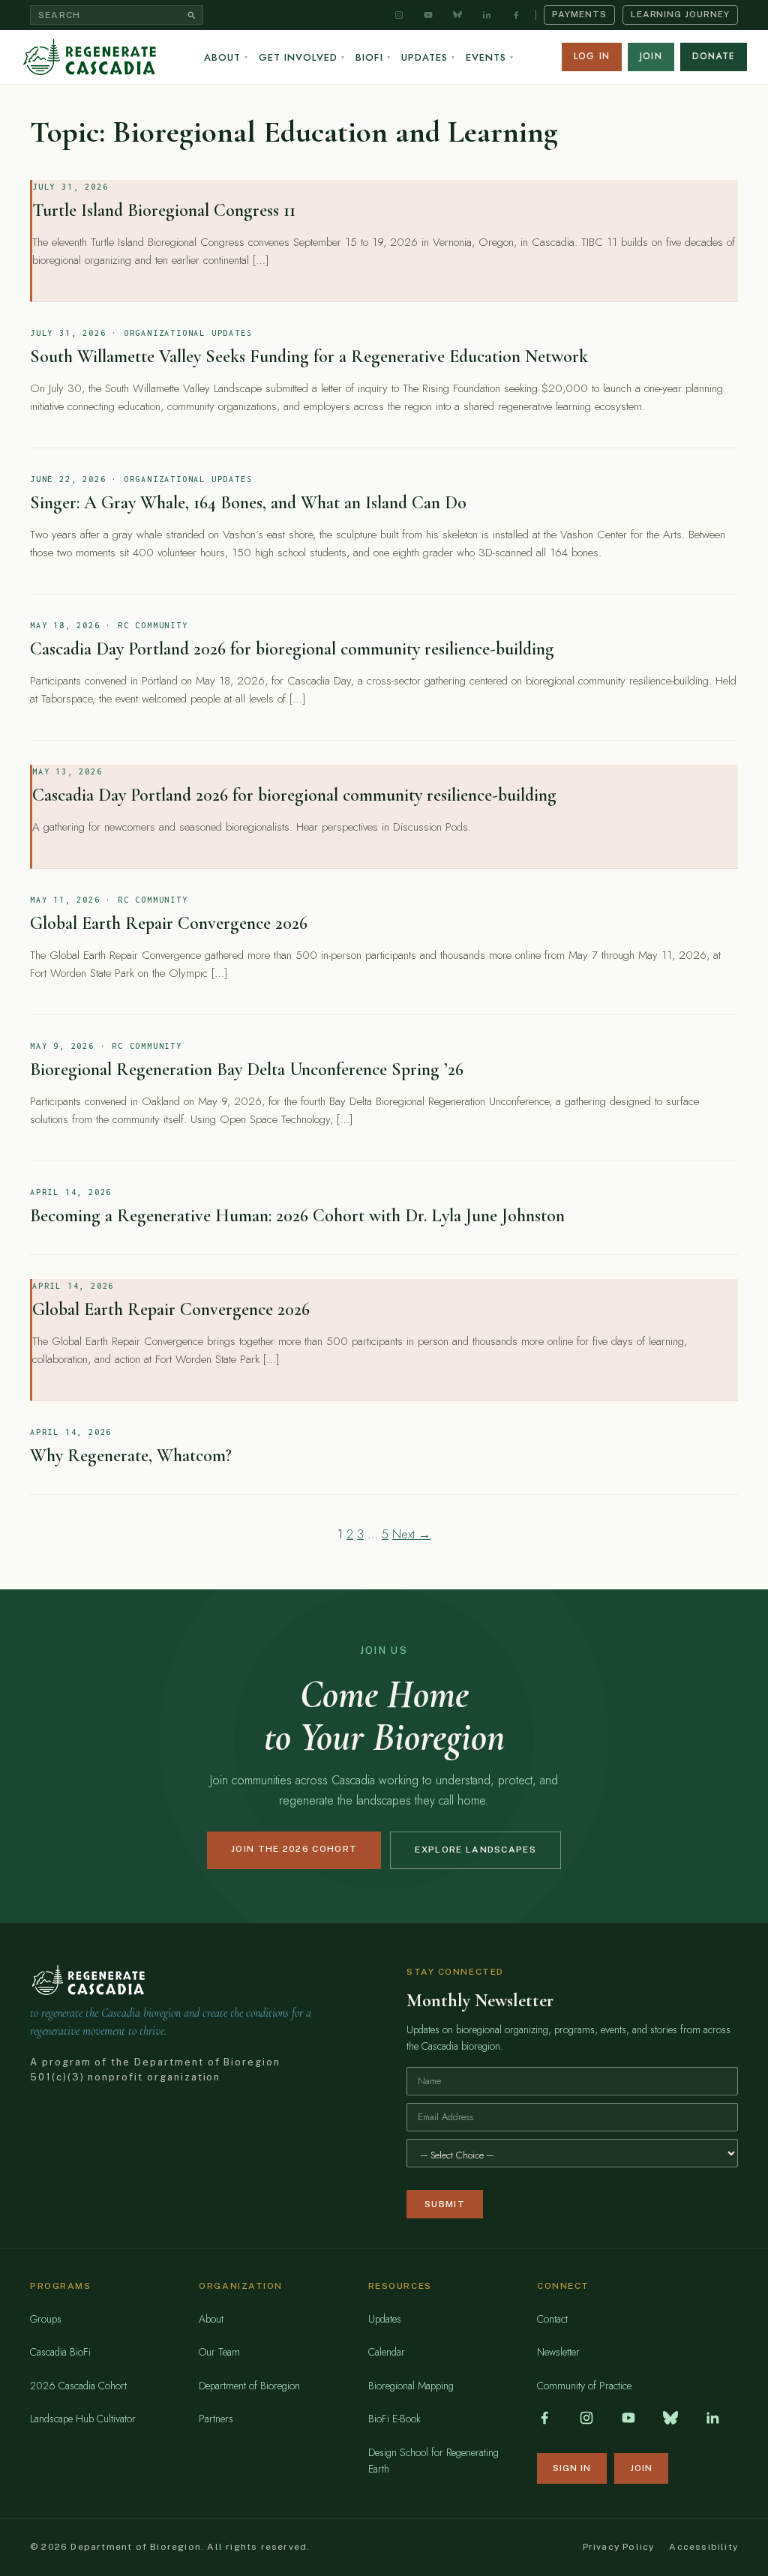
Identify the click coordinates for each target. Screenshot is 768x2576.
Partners (216, 2419)
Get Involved (302, 57)
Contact (552, 2319)
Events (490, 57)
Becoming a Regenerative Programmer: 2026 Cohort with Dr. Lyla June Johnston (297, 1216)
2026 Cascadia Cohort (78, 2386)
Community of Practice (584, 2386)
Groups (46, 2319)
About (226, 57)
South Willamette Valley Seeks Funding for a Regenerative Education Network (309, 356)
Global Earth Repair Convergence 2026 (169, 923)
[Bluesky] (457, 15)
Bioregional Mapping (411, 2386)
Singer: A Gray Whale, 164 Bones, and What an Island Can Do (248, 503)
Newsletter (558, 2352)
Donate (714, 56)
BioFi (373, 57)
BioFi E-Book (394, 2419)
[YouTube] (428, 15)
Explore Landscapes (475, 1850)
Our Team (219, 2352)
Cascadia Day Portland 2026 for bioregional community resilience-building (292, 649)
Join (651, 56)
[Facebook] (516, 15)
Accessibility (703, 2547)
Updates (428, 57)
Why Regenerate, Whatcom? (131, 1456)
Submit (445, 2204)
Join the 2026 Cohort (294, 1849)
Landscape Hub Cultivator (83, 2419)
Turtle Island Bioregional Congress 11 (164, 210)
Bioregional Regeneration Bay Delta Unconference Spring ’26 (247, 1069)
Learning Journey (680, 14)
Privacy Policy (619, 2547)
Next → (411, 1534)
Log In (592, 56)
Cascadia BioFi (60, 2352)
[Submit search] (192, 15)
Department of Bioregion (249, 2386)
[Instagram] (399, 15)
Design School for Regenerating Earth (433, 2461)
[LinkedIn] (487, 15)
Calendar (387, 2352)
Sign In (572, 2468)
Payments (579, 14)
